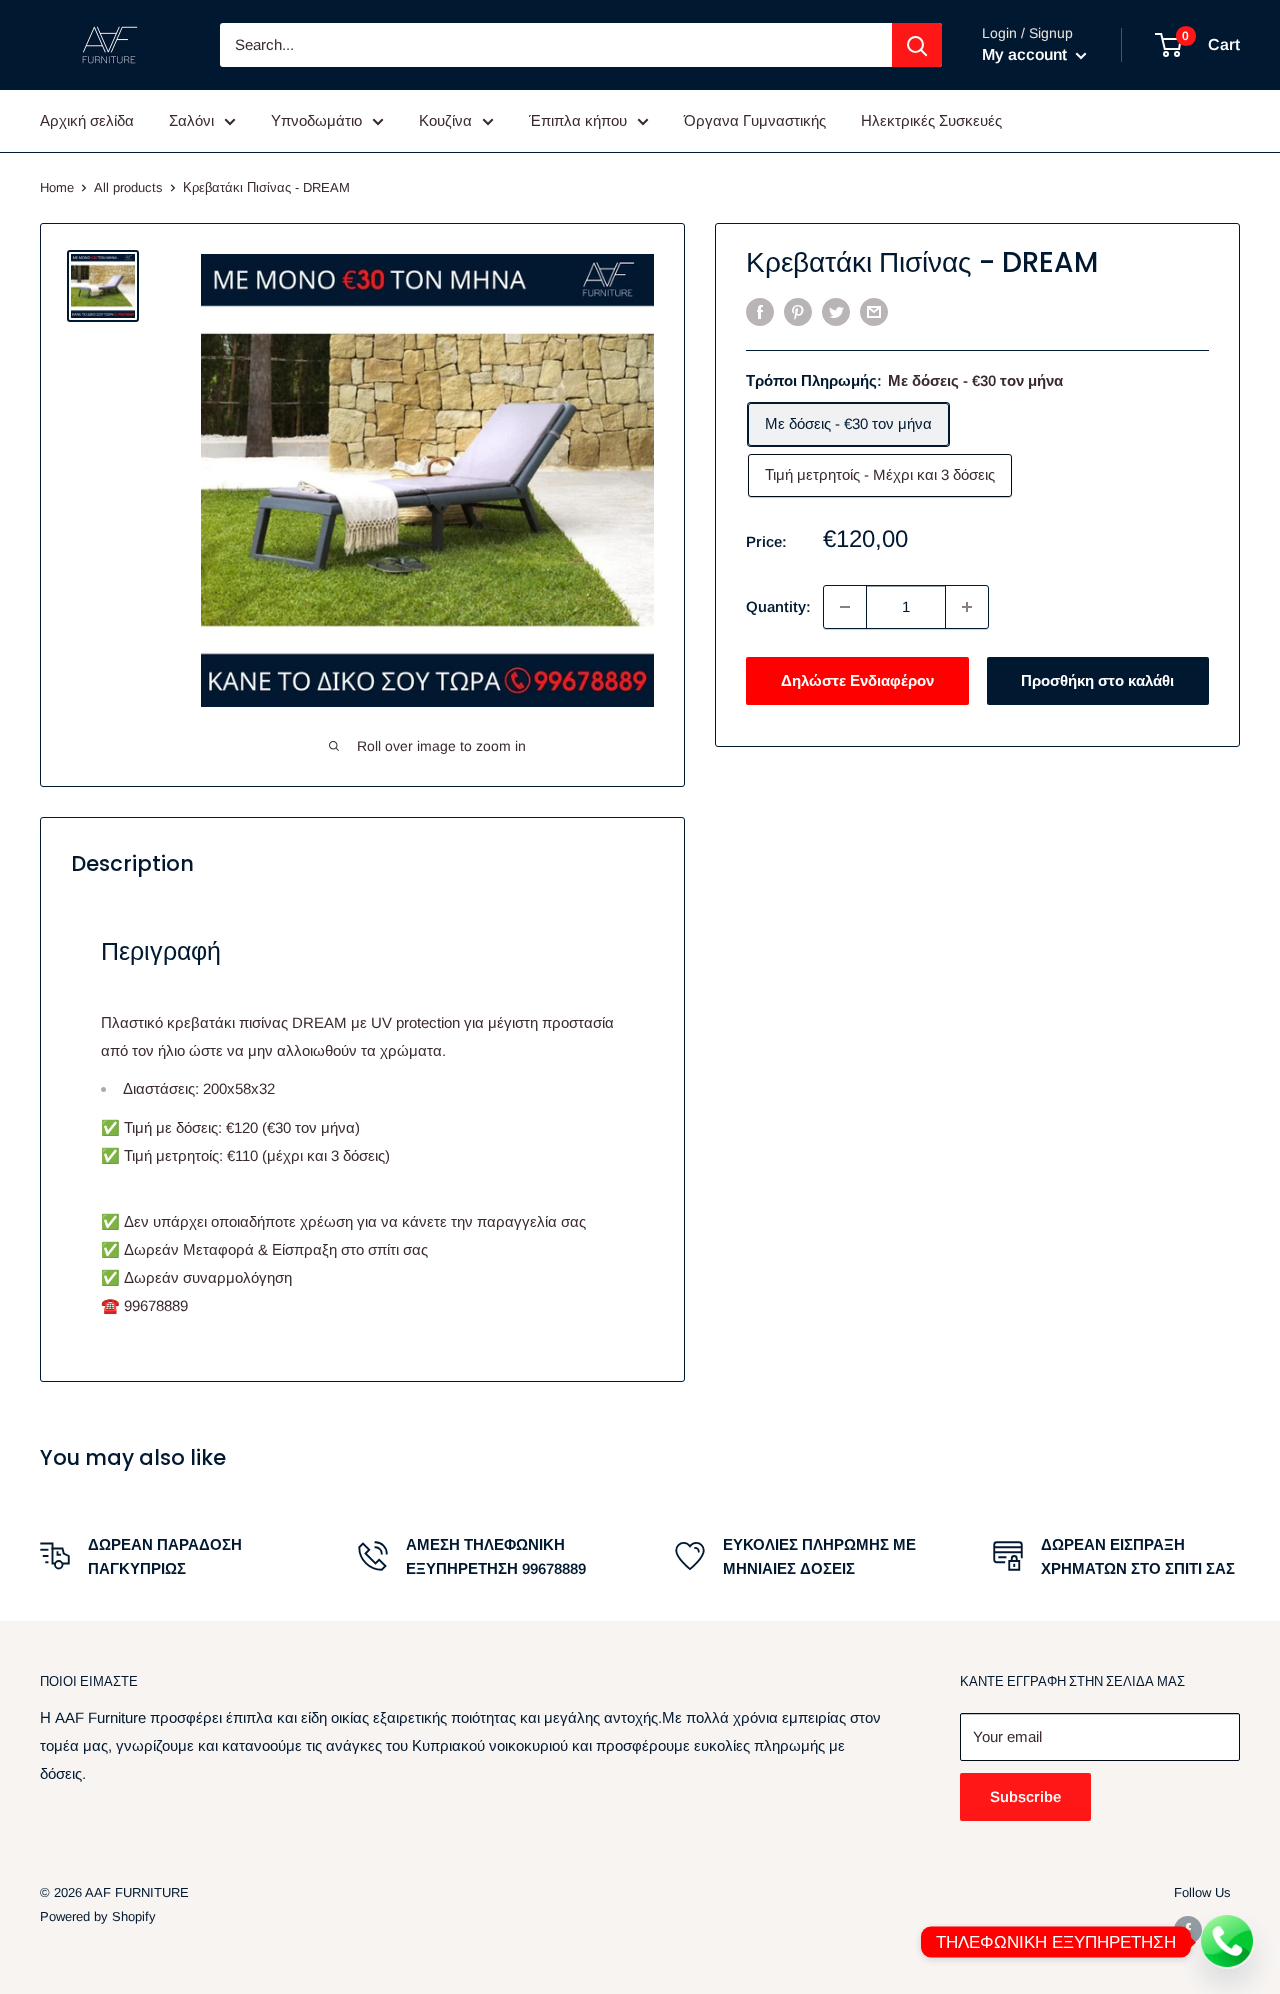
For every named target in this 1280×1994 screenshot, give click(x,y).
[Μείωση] (845, 607)
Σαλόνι (191, 120)
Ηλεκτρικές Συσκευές (931, 120)
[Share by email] (874, 311)
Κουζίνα (445, 120)
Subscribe (1025, 1796)
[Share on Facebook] (760, 311)
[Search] (917, 45)
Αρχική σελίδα (87, 120)
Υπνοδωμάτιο (316, 120)
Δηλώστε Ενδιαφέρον (857, 680)
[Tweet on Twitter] (836, 311)
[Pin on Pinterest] (798, 311)
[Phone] (1228, 1942)
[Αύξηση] (967, 607)
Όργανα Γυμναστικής (755, 120)
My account (1026, 54)
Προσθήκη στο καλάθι (1097, 680)
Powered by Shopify (98, 1916)
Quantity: (778, 606)
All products (128, 187)
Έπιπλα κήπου (578, 120)
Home (57, 187)
